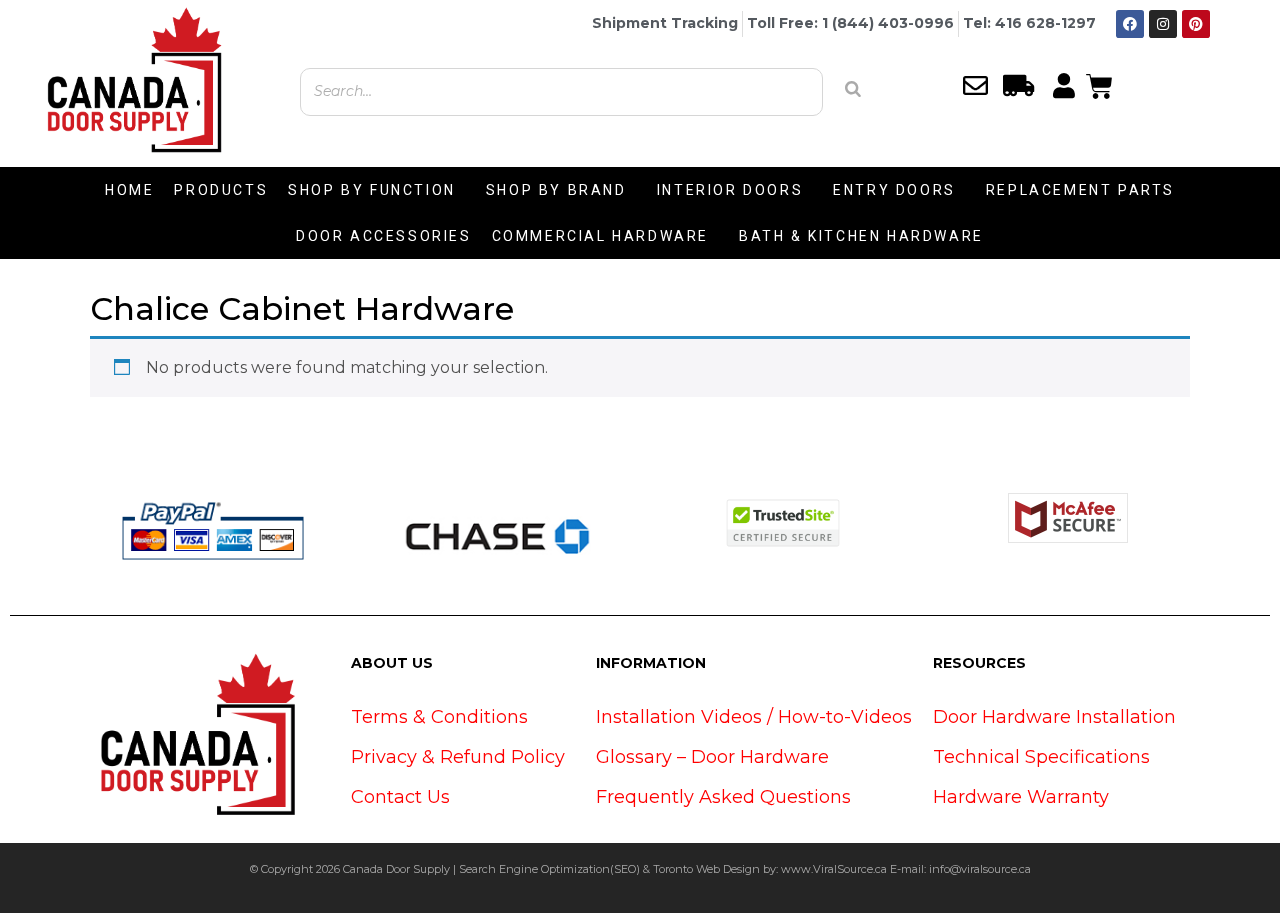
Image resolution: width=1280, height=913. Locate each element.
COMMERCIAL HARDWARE (600, 236)
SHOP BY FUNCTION (372, 190)
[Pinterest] (1196, 24)
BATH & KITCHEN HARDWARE (861, 236)
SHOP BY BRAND (556, 190)
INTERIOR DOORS (730, 190)
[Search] (853, 89)
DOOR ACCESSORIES (384, 236)
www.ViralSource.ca (834, 869)
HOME (129, 190)
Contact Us (400, 797)
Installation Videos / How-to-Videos (754, 717)
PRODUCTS (221, 190)
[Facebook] (1130, 24)
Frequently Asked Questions (723, 797)
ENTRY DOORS (894, 190)
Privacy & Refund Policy (458, 757)
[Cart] (1099, 84)
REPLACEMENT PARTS (1080, 190)
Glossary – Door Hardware (712, 757)
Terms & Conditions (439, 717)
